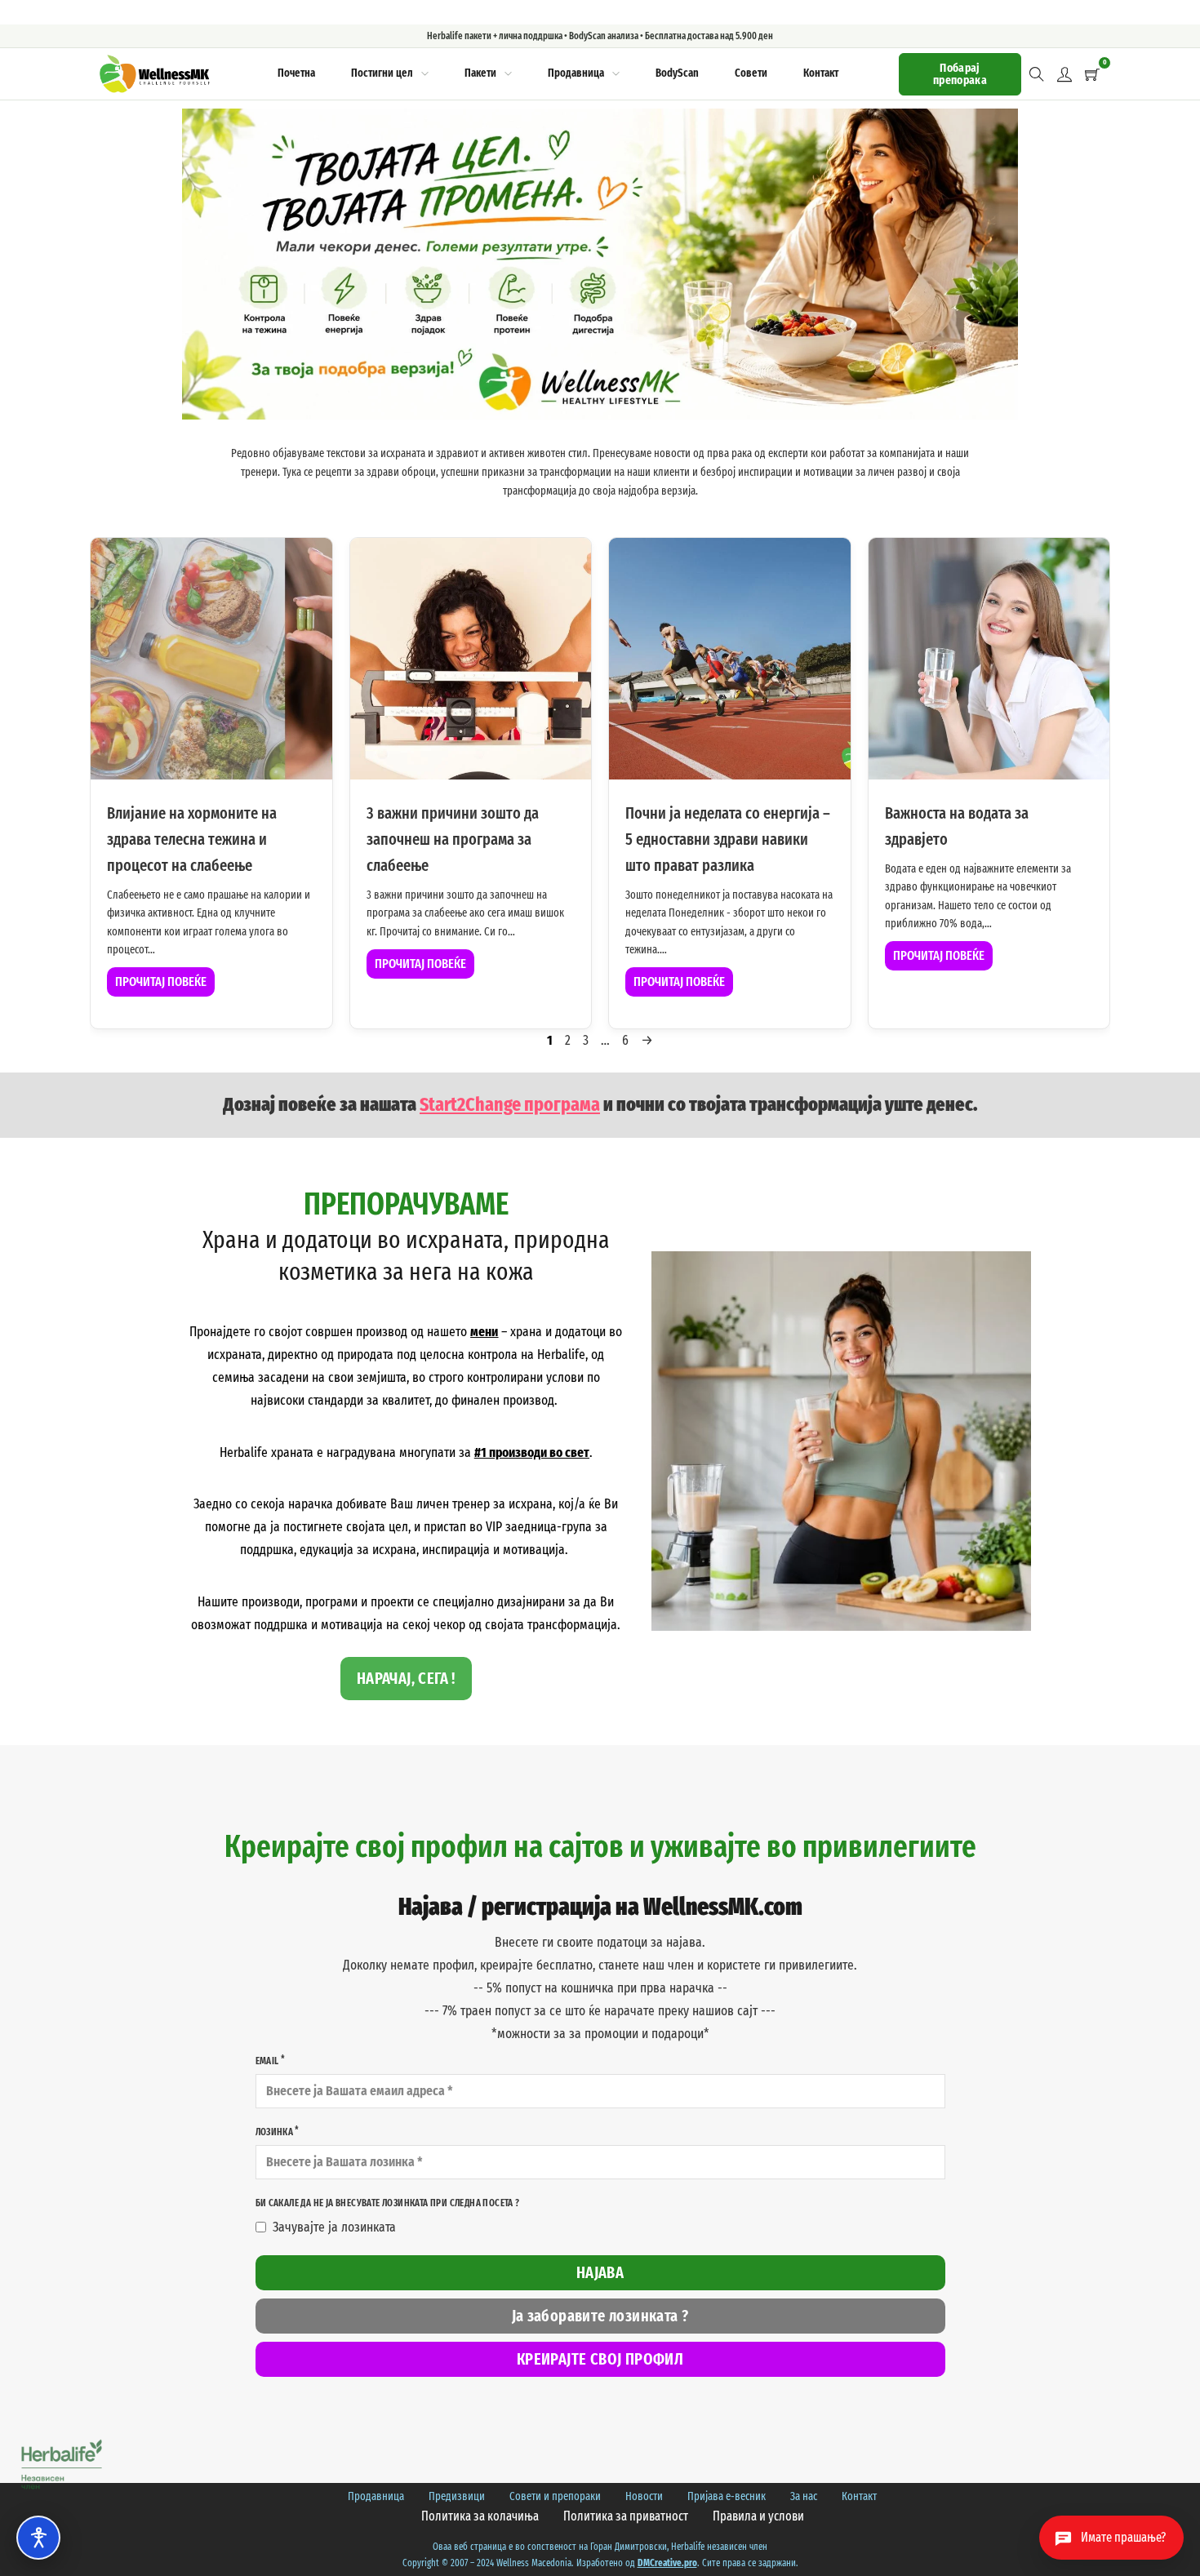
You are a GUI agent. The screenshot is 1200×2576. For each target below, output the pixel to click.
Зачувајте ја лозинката (334, 2227)
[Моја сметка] (1064, 74)
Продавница (576, 73)
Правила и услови (758, 2516)
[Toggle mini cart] (1092, 74)
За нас (804, 2496)
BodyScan (677, 73)
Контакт (821, 73)
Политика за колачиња (480, 2516)
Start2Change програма (510, 1104)
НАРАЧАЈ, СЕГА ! (406, 1678)
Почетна (296, 73)
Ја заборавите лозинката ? (600, 2316)
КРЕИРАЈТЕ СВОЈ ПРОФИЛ (600, 2359)
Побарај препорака (960, 74)
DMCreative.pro (667, 2563)
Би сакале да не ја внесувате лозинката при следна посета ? (388, 2203)
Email (267, 2061)
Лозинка (275, 2132)
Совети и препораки (555, 2496)
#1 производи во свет (532, 1452)
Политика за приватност (626, 2516)
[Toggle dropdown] (425, 74)
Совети (751, 73)
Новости (644, 2496)
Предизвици (457, 2496)
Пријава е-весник (727, 2496)
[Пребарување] (1037, 74)
